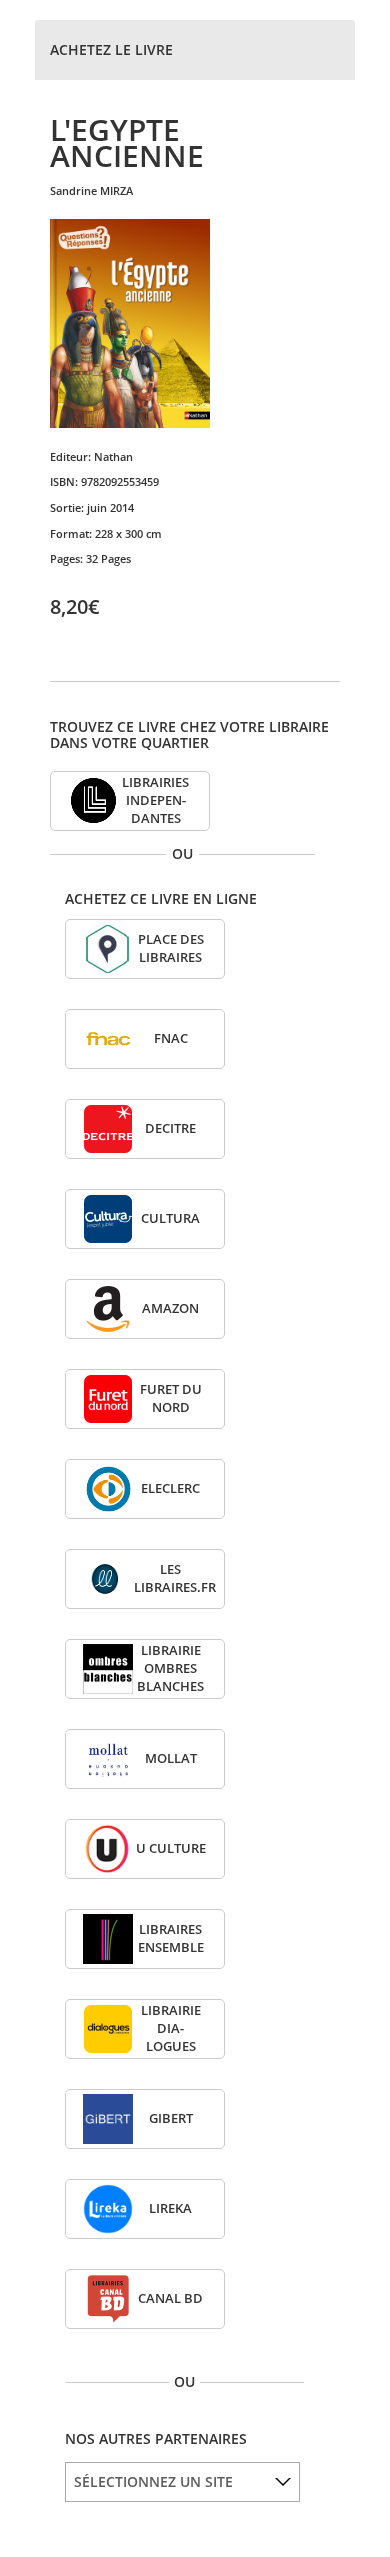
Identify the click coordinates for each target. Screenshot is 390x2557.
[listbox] (182, 2482)
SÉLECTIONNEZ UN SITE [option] (153, 2481)
